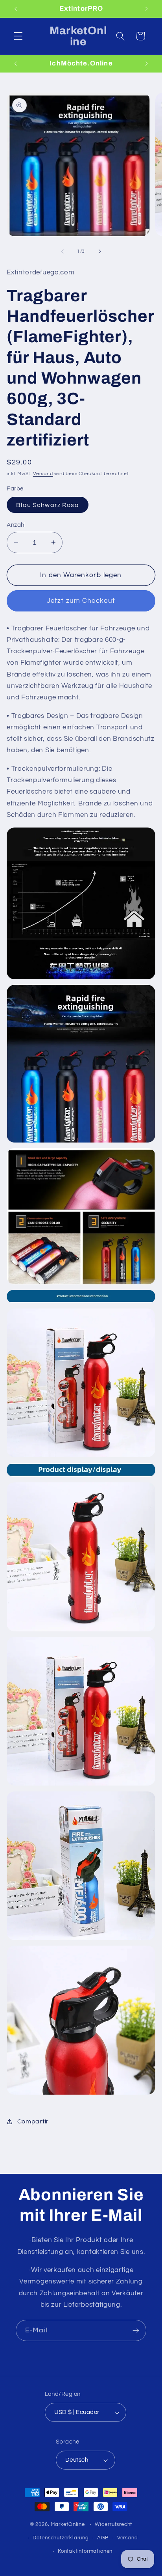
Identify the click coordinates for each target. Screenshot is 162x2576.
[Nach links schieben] (63, 252)
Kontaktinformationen (85, 2551)
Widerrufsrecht (113, 2525)
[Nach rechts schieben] (99, 252)
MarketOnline (68, 2525)
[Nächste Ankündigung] (147, 9)
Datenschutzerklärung (61, 2538)
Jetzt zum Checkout (81, 601)
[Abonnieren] (136, 2330)
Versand (43, 474)
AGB (103, 2538)
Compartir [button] (33, 2121)
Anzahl (16, 525)
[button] (18, 36)
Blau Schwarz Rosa (48, 505)
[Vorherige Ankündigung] (15, 9)
